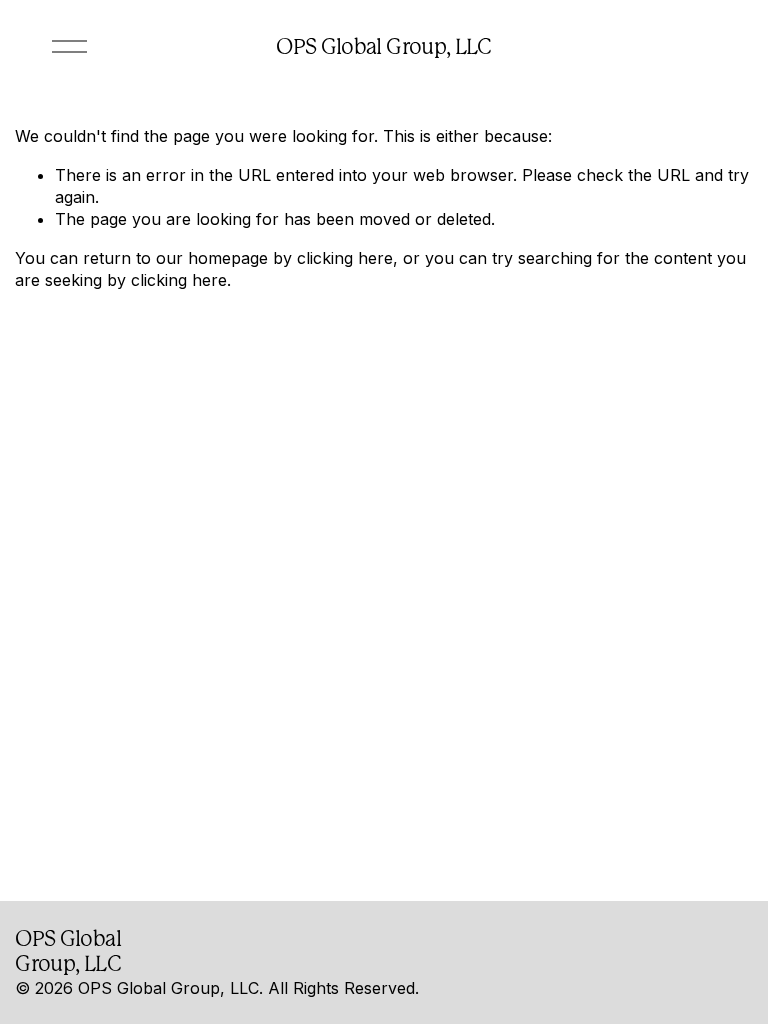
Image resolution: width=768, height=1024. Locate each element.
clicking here (345, 258)
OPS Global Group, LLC (383, 46)
